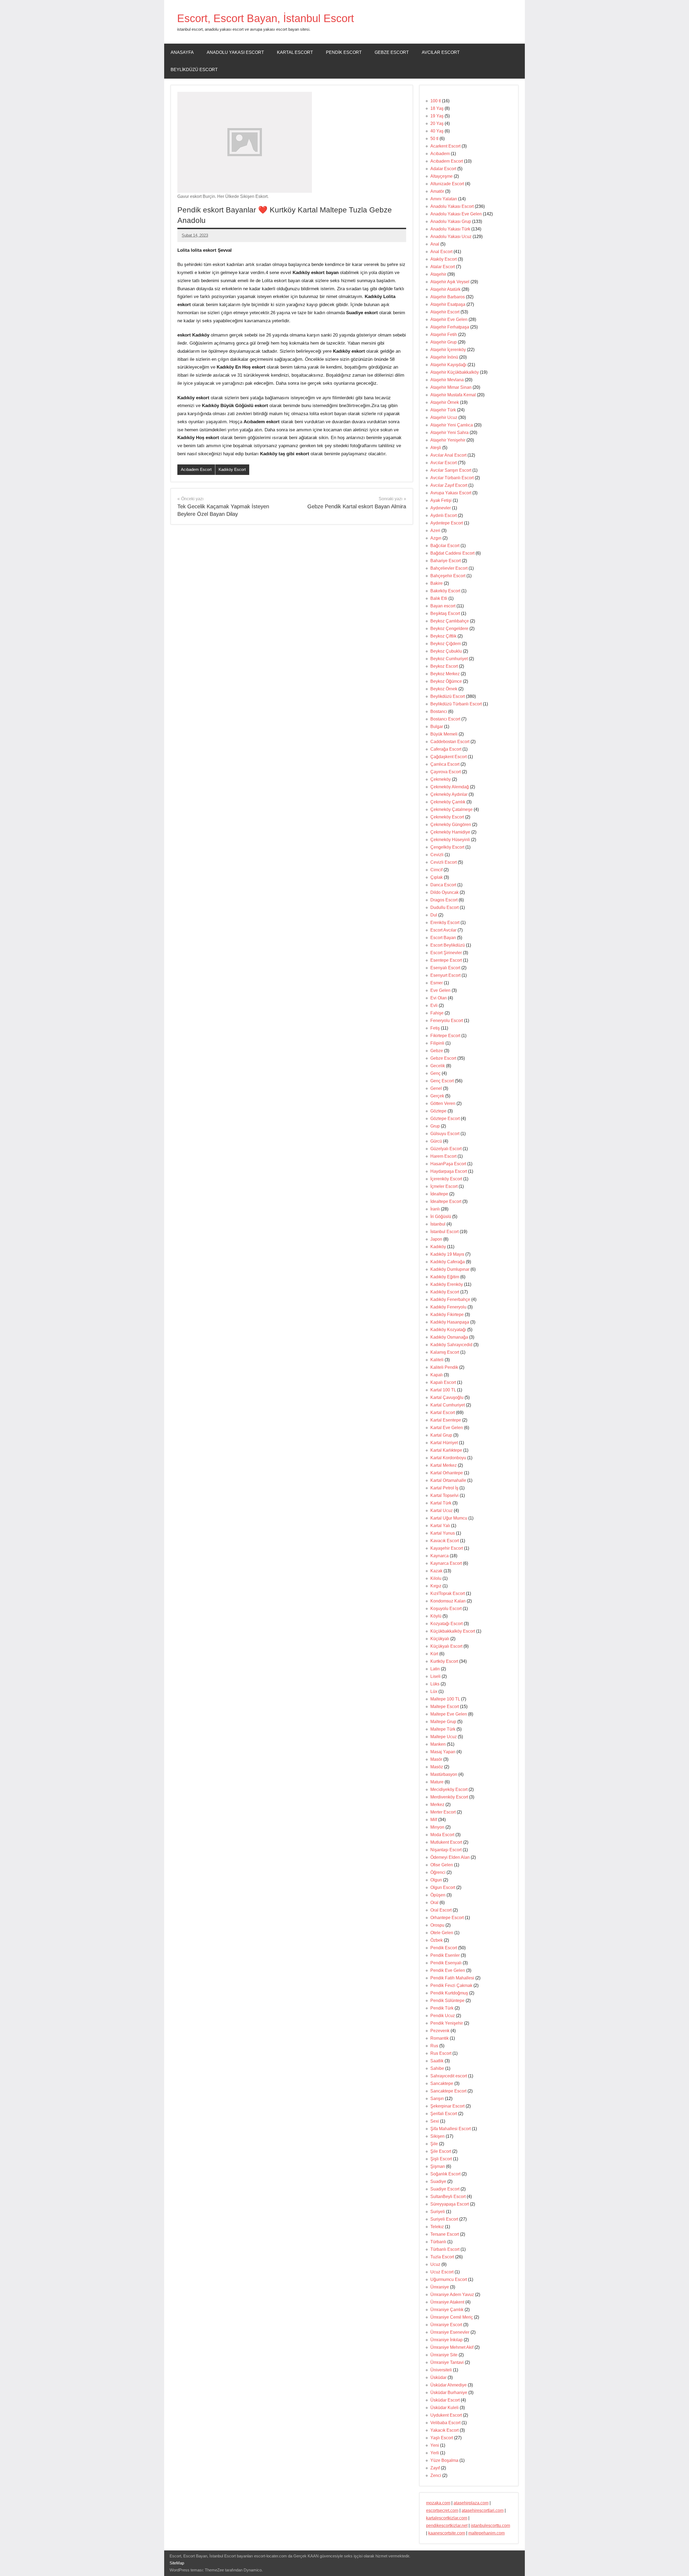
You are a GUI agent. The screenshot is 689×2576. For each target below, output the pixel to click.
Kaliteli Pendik (444, 1367)
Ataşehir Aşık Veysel (450, 282)
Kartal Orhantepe (447, 1473)
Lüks (435, 1684)
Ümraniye (440, 2287)
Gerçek (437, 1096)
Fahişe (437, 1013)
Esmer (437, 983)
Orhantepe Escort (447, 1918)
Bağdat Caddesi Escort (452, 553)
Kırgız (436, 1586)
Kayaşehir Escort (447, 1548)
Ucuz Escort (442, 2272)
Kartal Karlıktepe (446, 1450)
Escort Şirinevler (446, 953)
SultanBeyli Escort (448, 2197)
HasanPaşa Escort (448, 1164)
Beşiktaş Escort (445, 613)
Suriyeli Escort (444, 2219)
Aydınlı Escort (444, 515)
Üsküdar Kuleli (444, 2408)
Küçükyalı (440, 1639)
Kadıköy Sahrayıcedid (451, 1345)
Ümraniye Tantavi (447, 2362)
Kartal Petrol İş (444, 1488)
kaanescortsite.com (447, 2533)
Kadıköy (438, 1247)
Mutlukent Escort (446, 1842)
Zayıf (435, 2468)
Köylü (436, 1616)
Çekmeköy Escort (447, 817)
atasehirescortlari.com (483, 2510)
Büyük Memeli (444, 734)
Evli (434, 1005)
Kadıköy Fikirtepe (447, 1315)
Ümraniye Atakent (447, 2302)
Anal (435, 244)
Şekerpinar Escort (447, 2106)
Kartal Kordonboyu (448, 1458)
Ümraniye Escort (446, 2325)
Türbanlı (438, 2242)
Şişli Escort (441, 2159)
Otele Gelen (442, 1933)
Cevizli (437, 855)
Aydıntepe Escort (447, 523)
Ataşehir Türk (443, 410)
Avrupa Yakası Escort (451, 493)
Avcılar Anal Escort (448, 455)
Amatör (437, 191)
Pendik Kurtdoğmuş (449, 1993)
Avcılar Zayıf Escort (449, 485)
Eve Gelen (440, 990)
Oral (434, 1903)
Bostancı (439, 711)
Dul (434, 915)
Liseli (435, 1676)
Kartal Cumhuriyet (448, 1405)
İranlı (435, 1209)
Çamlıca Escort (445, 764)
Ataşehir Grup (444, 342)
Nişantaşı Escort (446, 1850)
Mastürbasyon (444, 1774)
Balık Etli (439, 598)
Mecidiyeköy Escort (449, 1789)
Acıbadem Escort (196, 469)
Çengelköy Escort (447, 847)
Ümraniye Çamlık (447, 2310)
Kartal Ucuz (442, 1511)
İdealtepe (439, 1194)
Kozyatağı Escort (447, 1624)
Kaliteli (437, 1360)
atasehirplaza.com (471, 2503)
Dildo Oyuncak (444, 892)
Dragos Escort (444, 900)
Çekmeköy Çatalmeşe (451, 809)
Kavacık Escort (445, 1541)
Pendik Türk (442, 2008)
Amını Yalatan (444, 199)
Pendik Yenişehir (447, 2023)
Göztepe (438, 1111)
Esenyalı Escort (445, 968)
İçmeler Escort (444, 1186)
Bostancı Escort (445, 719)
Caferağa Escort (446, 749)
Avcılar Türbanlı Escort (452, 478)
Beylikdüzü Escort (194, 70)
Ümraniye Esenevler (450, 2332)
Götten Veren (443, 1103)
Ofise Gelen (442, 1865)
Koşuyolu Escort (446, 1609)
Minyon (437, 1827)
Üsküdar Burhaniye (449, 2393)
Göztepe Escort (445, 1119)
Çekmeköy (441, 779)
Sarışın (437, 2099)
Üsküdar (438, 2377)
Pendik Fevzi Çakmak (451, 1985)
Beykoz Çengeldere (449, 629)
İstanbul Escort (444, 1232)
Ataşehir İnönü (444, 357)
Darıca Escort (443, 885)
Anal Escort (441, 252)
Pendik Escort (344, 52)
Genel (436, 1088)
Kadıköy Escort (232, 469)
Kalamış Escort (445, 1352)
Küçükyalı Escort (446, 1646)
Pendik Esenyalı (446, 1963)
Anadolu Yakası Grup (451, 221)
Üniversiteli (441, 2370)
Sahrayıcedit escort (449, 2076)
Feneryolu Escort (447, 1021)
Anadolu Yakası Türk (450, 229)
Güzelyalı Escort (446, 1149)
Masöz (437, 1767)
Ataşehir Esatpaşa (448, 304)
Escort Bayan (443, 938)
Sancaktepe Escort (448, 2091)
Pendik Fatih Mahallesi (452, 1978)
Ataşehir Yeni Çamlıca (452, 425)
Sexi (435, 2121)
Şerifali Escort (444, 2114)
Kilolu (436, 1578)
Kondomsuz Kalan (448, 1601)
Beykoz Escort (444, 666)
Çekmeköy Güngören (451, 825)
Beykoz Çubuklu (446, 651)
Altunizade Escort (447, 184)
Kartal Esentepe (446, 1420)
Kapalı (437, 1375)
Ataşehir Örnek (445, 402)
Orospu (437, 1925)
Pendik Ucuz (443, 2016)
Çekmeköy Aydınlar (449, 794)
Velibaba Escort (445, 2423)
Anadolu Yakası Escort (235, 52)
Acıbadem (440, 154)
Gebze (437, 1051)
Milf (434, 1820)
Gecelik (438, 1066)
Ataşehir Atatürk (445, 289)
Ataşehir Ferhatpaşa (450, 327)
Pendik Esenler (445, 1955)
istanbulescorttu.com (490, 2526)
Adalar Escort (443, 169)
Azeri (435, 531)
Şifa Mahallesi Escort (451, 2129)
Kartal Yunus (443, 1533)
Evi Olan (439, 998)
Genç (435, 1073)
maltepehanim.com (486, 2533)
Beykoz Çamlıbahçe (450, 621)
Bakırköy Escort (445, 591)
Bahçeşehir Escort (448, 576)
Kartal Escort (295, 52)
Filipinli (437, 1043)
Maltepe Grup (443, 1722)
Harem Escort (443, 1156)
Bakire (437, 583)
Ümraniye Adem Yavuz (452, 2295)
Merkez (437, 1805)
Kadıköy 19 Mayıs (447, 1254)
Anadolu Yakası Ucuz (451, 237)
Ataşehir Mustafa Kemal (453, 395)
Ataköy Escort (444, 259)
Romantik (440, 2038)
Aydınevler (441, 508)
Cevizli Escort (444, 862)
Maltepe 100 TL (445, 1699)
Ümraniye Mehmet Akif (452, 2347)
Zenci (436, 2475)
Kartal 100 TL (443, 1390)
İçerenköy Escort (446, 1179)
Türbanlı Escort (445, 2249)
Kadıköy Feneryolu (448, 1307)
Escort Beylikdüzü (448, 945)
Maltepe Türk (443, 1729)
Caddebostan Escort (450, 742)
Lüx (434, 1691)
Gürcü (436, 1141)
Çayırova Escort (446, 772)
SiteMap (177, 2563)
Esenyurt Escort (445, 975)
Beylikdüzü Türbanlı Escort (456, 704)
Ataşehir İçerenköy (448, 350)
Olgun (436, 1880)
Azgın (436, 538)
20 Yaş (437, 123)
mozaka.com (438, 2503)
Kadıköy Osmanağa (449, 1337)
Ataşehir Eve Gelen (449, 319)
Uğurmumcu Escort (449, 2279)
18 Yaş (437, 108)
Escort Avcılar (443, 930)
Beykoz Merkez (445, 674)
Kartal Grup (441, 1435)
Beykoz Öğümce (446, 681)
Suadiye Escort (445, 2189)
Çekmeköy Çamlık (448, 802)
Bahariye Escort (446, 561)
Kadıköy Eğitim (445, 1277)
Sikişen (437, 2136)
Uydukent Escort (446, 2415)
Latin (435, 1669)
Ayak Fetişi (441, 500)
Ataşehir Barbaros (448, 297)
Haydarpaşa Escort (449, 1171)
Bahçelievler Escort (449, 568)
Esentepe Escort (446, 960)
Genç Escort (442, 1081)
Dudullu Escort (444, 907)
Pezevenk (440, 2031)
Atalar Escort (443, 267)
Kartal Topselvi (444, 1495)
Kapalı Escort (443, 1382)
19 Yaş (437, 116)
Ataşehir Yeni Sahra (449, 433)
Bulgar (437, 727)
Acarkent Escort (445, 146)
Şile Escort (441, 2151)
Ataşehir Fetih (444, 335)
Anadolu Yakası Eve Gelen (456, 214)
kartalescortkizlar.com (447, 2518)
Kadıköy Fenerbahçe (450, 1299)
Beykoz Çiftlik (443, 636)
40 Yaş (437, 131)
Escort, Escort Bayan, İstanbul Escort (266, 18)
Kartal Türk (441, 1503)
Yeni (435, 2445)
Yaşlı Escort (442, 2438)
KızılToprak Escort (448, 1593)
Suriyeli (438, 2212)
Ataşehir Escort (445, 312)
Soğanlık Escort (445, 2174)
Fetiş (435, 1028)
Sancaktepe (442, 2083)
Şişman (438, 2166)
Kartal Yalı (440, 1526)
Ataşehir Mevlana (447, 380)
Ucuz (435, 2264)
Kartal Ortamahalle (448, 1480)
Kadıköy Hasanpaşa (450, 1322)
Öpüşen (438, 1895)
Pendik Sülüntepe (447, 2001)
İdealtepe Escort (446, 1201)
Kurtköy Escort (444, 1661)
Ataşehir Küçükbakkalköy (455, 372)
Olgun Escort (443, 1887)
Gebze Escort (392, 52)
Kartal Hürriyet (444, 1443)
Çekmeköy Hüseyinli (450, 840)
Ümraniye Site (444, 2355)
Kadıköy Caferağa (448, 1262)
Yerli (435, 2453)
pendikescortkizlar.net (447, 2526)
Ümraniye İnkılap (447, 2340)
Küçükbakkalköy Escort (453, 1631)
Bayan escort (443, 606)
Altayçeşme (442, 176)
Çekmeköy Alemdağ (450, 787)
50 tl (434, 139)
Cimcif (436, 870)
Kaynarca (440, 1556)
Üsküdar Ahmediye (449, 2385)
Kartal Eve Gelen (447, 1428)
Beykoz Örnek (444, 689)
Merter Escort (443, 1812)
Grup (435, 1126)
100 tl (436, 101)
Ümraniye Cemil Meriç (452, 2317)
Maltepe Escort (445, 1707)
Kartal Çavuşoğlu (447, 1397)
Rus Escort (441, 2053)
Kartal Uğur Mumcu (449, 1518)
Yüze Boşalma (444, 2460)
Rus (434, 2046)
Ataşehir (438, 274)
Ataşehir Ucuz (444, 417)
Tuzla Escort (442, 2257)
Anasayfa (182, 52)
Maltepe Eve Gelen (449, 1714)
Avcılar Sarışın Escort (451, 470)
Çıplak (437, 877)
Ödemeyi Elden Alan (450, 1857)
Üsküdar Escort (445, 2400)
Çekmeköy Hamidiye (450, 832)
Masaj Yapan (443, 1752)
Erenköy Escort (445, 923)
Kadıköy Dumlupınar (450, 1269)
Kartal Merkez (444, 1465)
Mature (437, 1782)
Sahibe (437, 2068)
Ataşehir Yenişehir (448, 440)
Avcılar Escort (441, 52)
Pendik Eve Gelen (448, 1970)
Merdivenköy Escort (449, 1797)
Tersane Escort (445, 2234)
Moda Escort (442, 1835)
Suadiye (438, 2181)
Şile (434, 2144)
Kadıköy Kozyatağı (448, 1330)
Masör (436, 1759)
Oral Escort (441, 1910)
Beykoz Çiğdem (446, 644)
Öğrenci (438, 1872)
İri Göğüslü (441, 1217)
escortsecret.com (442, 2510)
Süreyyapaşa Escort (450, 2204)
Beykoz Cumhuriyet (449, 659)
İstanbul (438, 1224)
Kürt (434, 1654)
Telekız (437, 2227)
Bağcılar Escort (445, 546)
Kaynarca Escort (446, 1563)
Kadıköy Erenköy (447, 1284)
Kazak (436, 1571)
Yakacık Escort (444, 2430)
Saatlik (437, 2061)
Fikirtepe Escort (445, 1036)
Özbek (437, 1940)
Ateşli (436, 448)
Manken (438, 1744)
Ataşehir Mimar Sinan (451, 387)
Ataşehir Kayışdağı (448, 365)
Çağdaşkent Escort (449, 757)
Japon (436, 1239)
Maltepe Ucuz (444, 1737)
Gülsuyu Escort (445, 1134)
